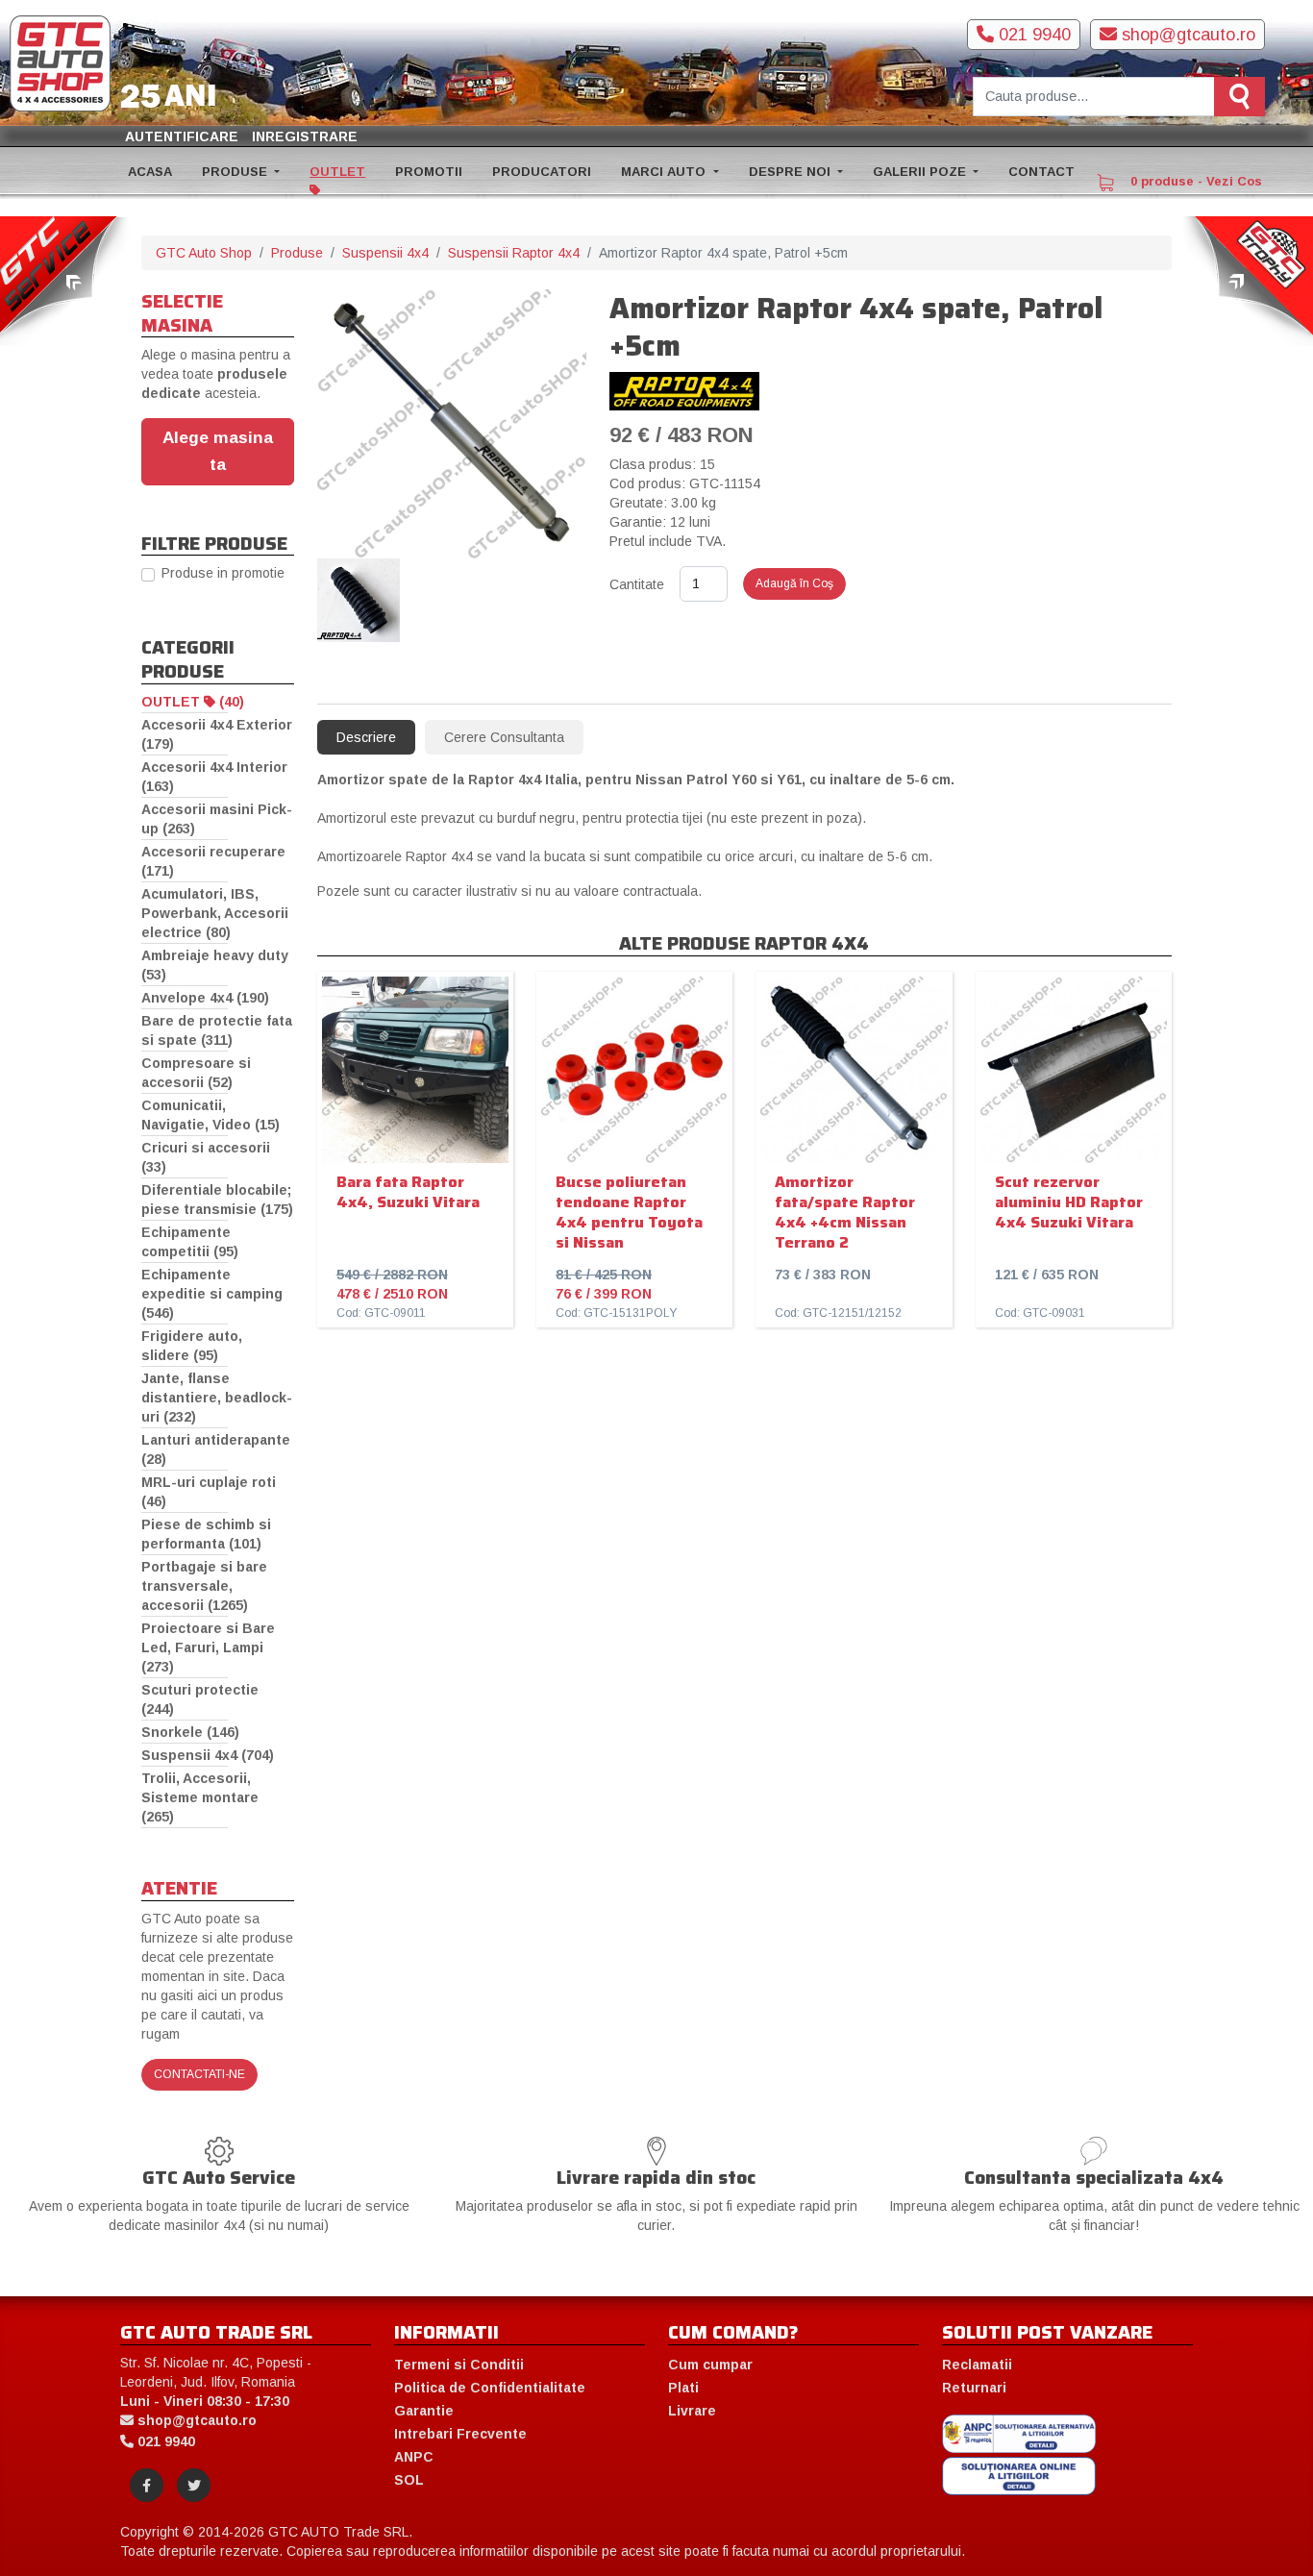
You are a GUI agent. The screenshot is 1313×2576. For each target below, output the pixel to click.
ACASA (150, 172)
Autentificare (182, 136)
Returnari (974, 2388)
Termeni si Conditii (459, 2365)
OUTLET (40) (193, 702)
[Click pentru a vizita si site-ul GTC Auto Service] (65, 280)
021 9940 (1032, 35)
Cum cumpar (710, 2365)
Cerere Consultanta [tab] (504, 737)
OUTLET (337, 172)
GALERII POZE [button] (921, 172)
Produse (297, 253)
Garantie (424, 2411)
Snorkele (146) (190, 1732)
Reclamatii (977, 2365)
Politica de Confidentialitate (490, 2388)
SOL (409, 2480)
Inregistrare (305, 136)
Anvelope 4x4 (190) (205, 998)
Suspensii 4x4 (385, 253)
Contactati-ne (199, 2074)
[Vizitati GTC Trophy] (1248, 280)
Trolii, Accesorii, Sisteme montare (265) (200, 1797)
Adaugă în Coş (794, 583)
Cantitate (637, 584)
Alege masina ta (218, 451)
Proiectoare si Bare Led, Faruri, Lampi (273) (208, 1647)
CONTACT (1041, 172)
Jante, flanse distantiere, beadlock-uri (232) (217, 1398)
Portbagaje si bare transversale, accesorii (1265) (204, 1586)
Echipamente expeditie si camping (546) (212, 1294)
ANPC (414, 2457)
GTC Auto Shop (204, 253)
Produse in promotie (223, 573)
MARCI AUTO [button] (665, 172)
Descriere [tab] (366, 737)
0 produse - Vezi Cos (1194, 181)
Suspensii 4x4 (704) (208, 1755)
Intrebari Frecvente (460, 2434)
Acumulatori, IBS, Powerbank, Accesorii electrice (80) (215, 913)
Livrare (692, 2411)
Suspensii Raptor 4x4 (514, 253)
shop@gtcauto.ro (1186, 35)
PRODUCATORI (542, 172)
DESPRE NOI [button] (792, 172)
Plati (683, 2388)
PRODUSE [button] (236, 172)
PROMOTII (429, 172)
